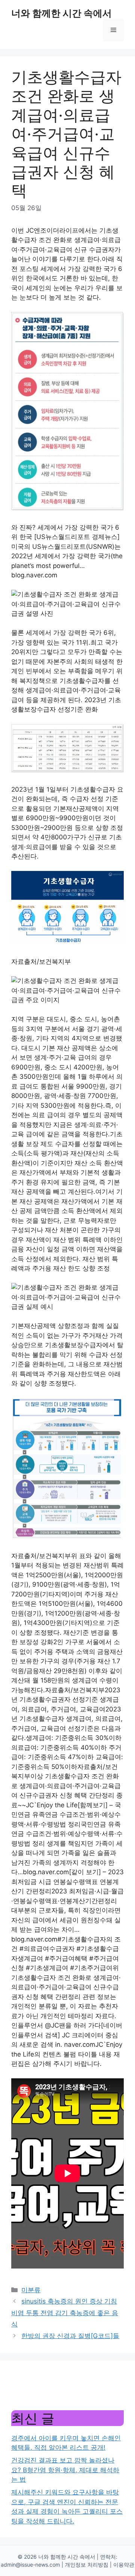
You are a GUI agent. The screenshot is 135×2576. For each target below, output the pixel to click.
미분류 (31, 2290)
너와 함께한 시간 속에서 (61, 13)
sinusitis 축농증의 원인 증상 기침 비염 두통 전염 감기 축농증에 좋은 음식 (65, 2313)
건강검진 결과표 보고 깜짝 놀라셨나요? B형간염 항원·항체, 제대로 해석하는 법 (65, 2470)
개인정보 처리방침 (87, 2565)
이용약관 (124, 2565)
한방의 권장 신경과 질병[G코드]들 (70, 2336)
